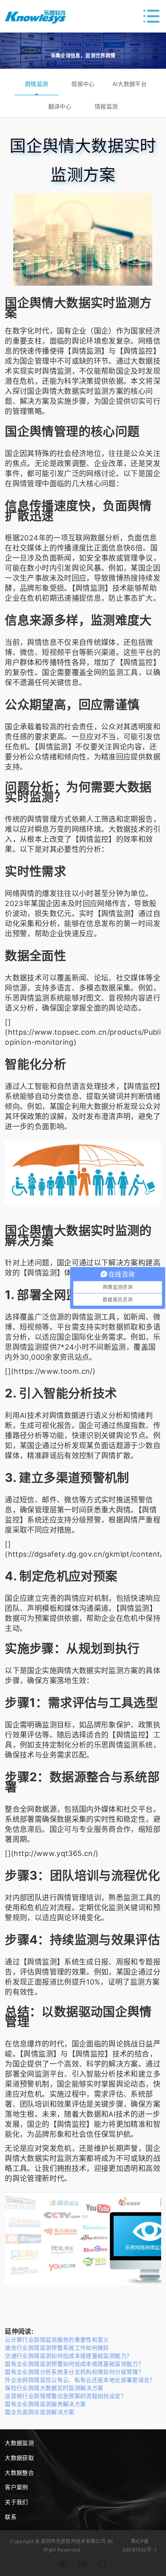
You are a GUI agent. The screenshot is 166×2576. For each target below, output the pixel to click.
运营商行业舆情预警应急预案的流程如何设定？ (66, 2396)
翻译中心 (60, 106)
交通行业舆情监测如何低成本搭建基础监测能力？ (68, 2356)
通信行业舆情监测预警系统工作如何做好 (57, 2348)
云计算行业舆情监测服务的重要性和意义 (57, 2340)
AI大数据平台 (130, 84)
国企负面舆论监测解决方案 (39, 2412)
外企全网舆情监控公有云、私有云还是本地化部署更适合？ (80, 2380)
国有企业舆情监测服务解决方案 (45, 2404)
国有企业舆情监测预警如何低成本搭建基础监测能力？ (74, 2364)
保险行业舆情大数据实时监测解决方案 (54, 2388)
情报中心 (83, 84)
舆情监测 (36, 84)
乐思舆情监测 (27, 998)
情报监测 (106, 106)
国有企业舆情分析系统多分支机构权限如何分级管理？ (74, 2372)
